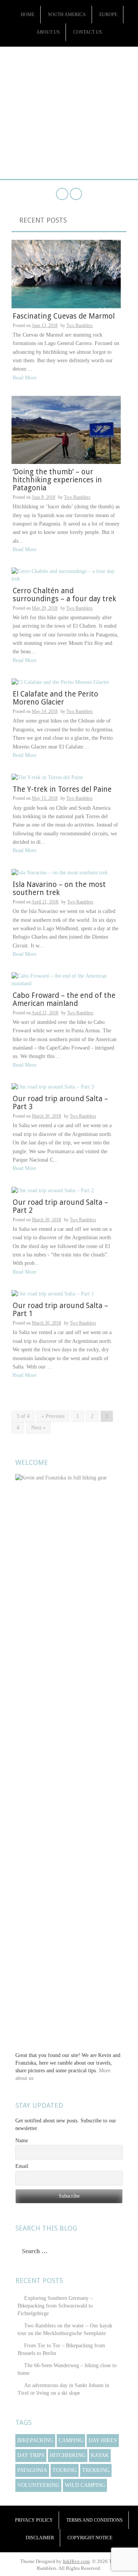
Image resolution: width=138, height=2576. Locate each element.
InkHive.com (76, 2561)
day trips (31, 2455)
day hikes (103, 2440)
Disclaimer (40, 2538)
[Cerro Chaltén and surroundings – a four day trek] (66, 575)
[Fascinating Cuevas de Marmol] (66, 274)
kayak (100, 2455)
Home (28, 15)
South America (67, 15)
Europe (108, 15)
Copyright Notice (90, 2538)
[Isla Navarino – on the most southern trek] (60, 872)
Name (22, 2141)
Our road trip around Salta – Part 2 (60, 1206)
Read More (25, 378)
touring (65, 2470)
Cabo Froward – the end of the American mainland (64, 999)
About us (48, 32)
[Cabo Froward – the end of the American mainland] (66, 979)
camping (71, 2440)
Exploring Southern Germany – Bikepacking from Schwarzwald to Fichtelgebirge (55, 2306)
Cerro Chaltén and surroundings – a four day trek (64, 595)
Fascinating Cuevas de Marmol (64, 316)
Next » (38, 1428)
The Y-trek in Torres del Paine (62, 789)
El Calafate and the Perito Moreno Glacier (55, 698)
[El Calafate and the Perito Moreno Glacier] (60, 682)
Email (22, 2166)
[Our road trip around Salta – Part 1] (53, 1294)
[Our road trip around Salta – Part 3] (53, 1087)
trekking (96, 2470)
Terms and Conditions (94, 2520)
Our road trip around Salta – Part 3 (60, 1103)
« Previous (53, 1416)
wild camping (85, 2485)
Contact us (88, 32)
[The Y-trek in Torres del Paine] (47, 777)
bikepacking (35, 2440)
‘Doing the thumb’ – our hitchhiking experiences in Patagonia (57, 480)
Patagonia (32, 2470)
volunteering (38, 2485)
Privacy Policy (34, 2520)
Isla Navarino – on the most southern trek (59, 889)
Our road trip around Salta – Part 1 (60, 1310)
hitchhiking (68, 2455)
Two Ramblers (69, 72)
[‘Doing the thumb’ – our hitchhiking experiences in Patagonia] (66, 429)
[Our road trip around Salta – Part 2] (53, 1190)
